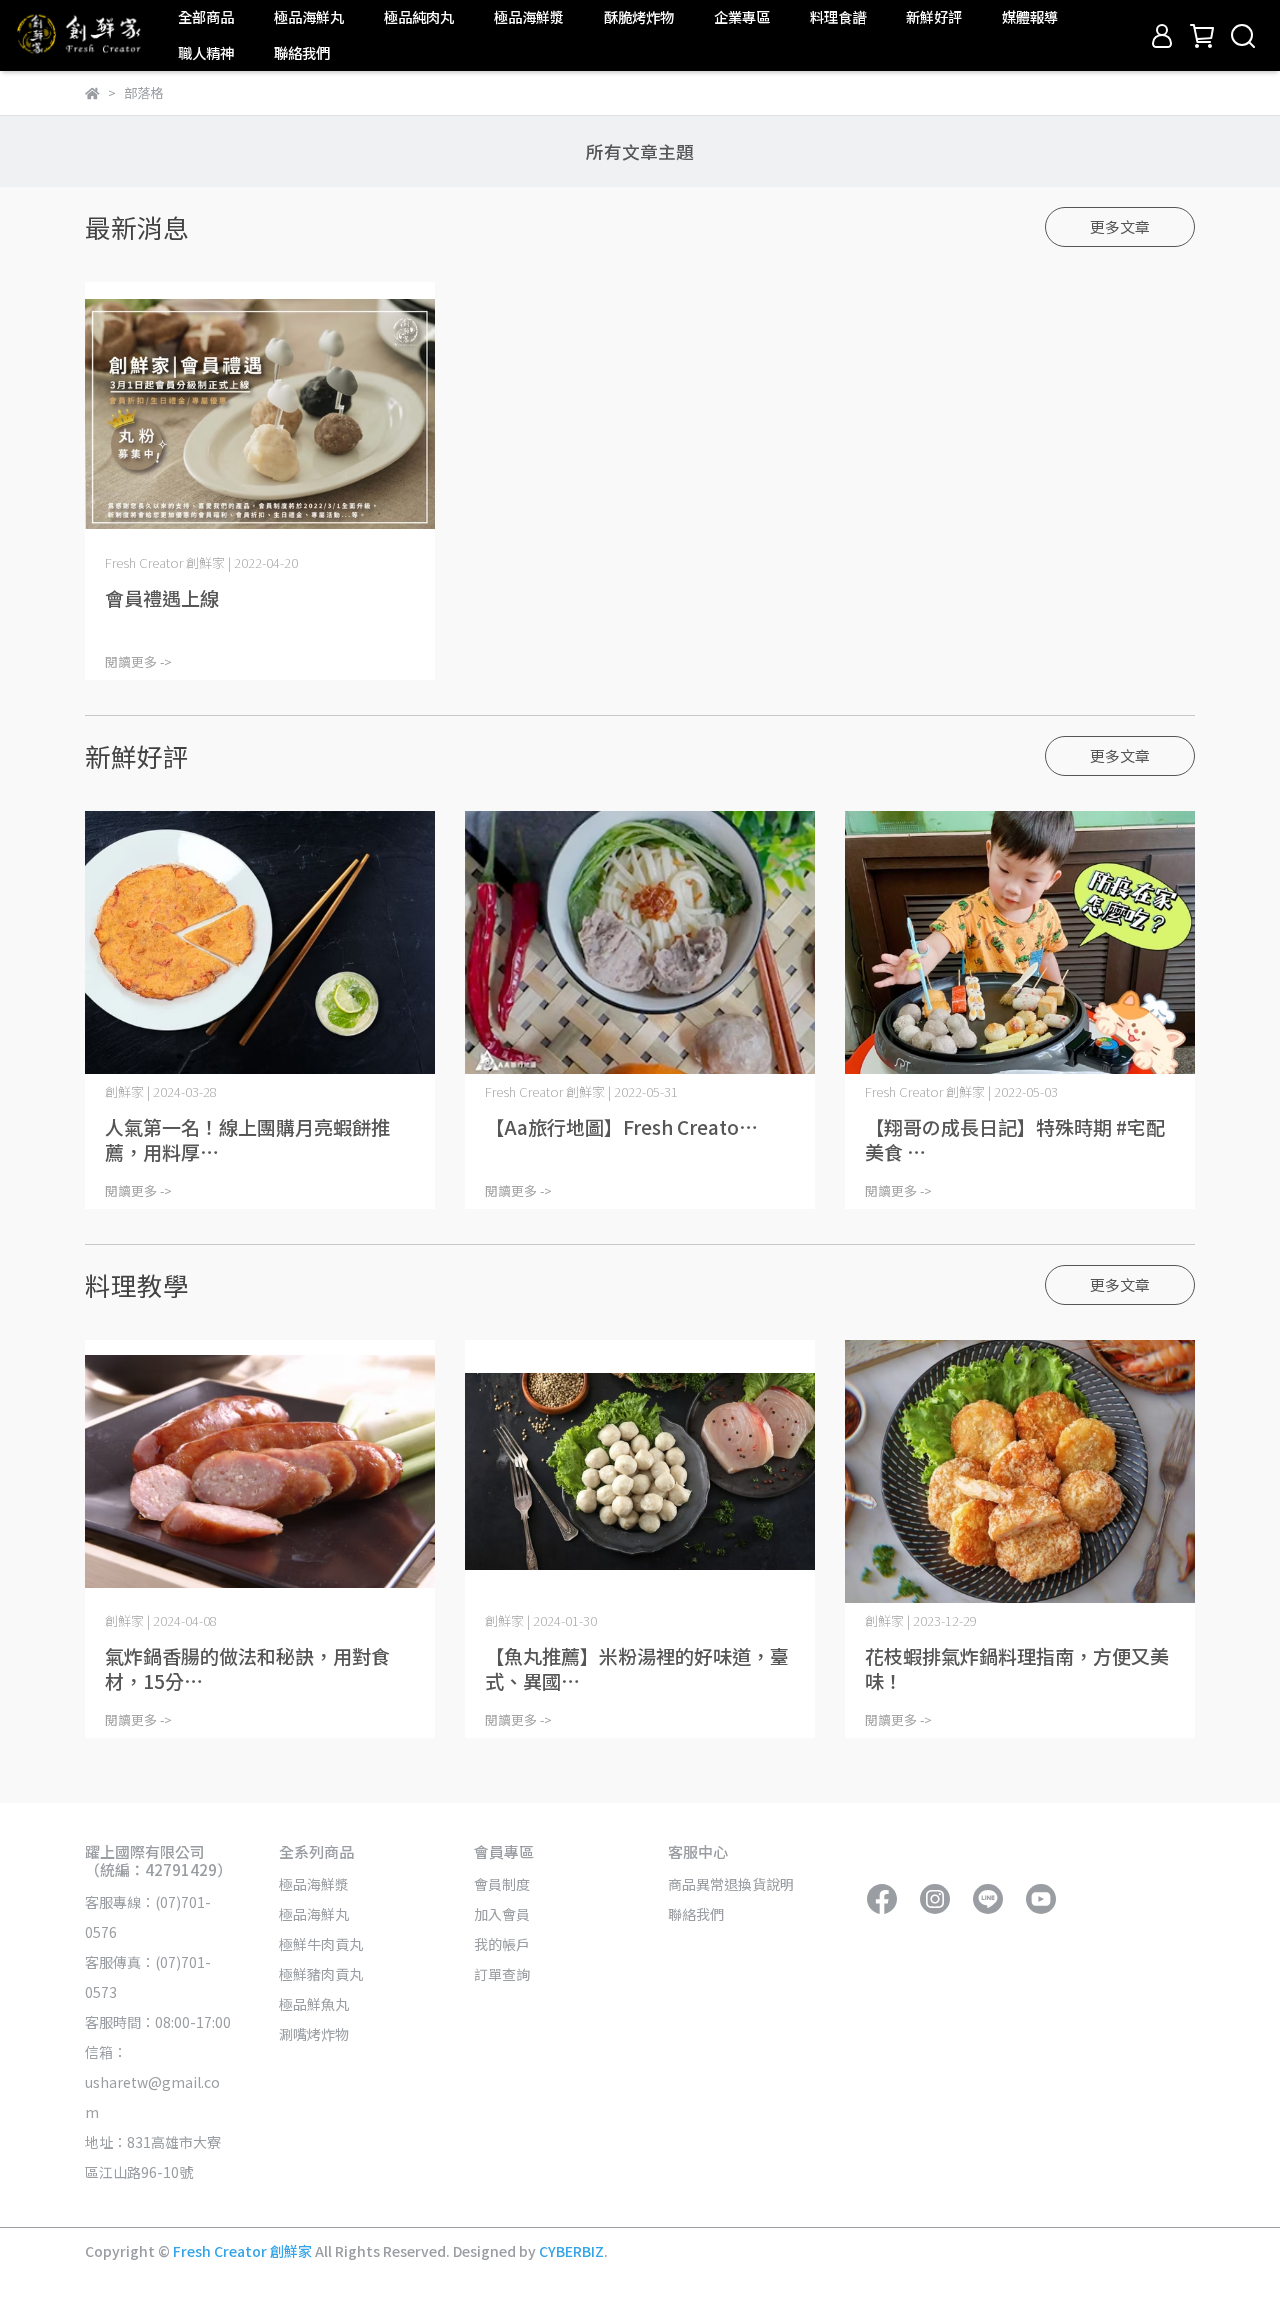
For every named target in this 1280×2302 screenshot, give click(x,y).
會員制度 (502, 1884)
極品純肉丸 (419, 17)
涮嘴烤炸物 (314, 2034)
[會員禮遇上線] (260, 413)
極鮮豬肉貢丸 (321, 1974)
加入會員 (502, 1914)
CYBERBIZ (571, 2251)
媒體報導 (1030, 17)
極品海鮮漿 (529, 17)
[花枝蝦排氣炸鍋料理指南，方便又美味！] (1020, 1471)
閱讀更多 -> (138, 661)
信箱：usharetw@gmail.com (152, 2082)
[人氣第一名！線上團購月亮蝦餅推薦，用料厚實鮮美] (260, 942)
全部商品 (206, 17)
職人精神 (206, 53)
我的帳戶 (502, 1944)
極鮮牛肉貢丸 (321, 1944)
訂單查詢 (502, 1974)
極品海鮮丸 (309, 17)
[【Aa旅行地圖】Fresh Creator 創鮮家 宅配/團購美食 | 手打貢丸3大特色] (640, 942)
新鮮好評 (934, 17)
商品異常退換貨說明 (731, 1884)
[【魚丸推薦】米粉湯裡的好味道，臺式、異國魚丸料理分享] (640, 1471)
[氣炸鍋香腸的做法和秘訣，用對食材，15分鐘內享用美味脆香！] (260, 1471)
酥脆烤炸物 (639, 17)
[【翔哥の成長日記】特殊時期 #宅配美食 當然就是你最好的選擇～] (1020, 942)
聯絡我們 (302, 53)
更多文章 (1120, 226)
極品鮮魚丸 (314, 2004)
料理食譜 (838, 17)
